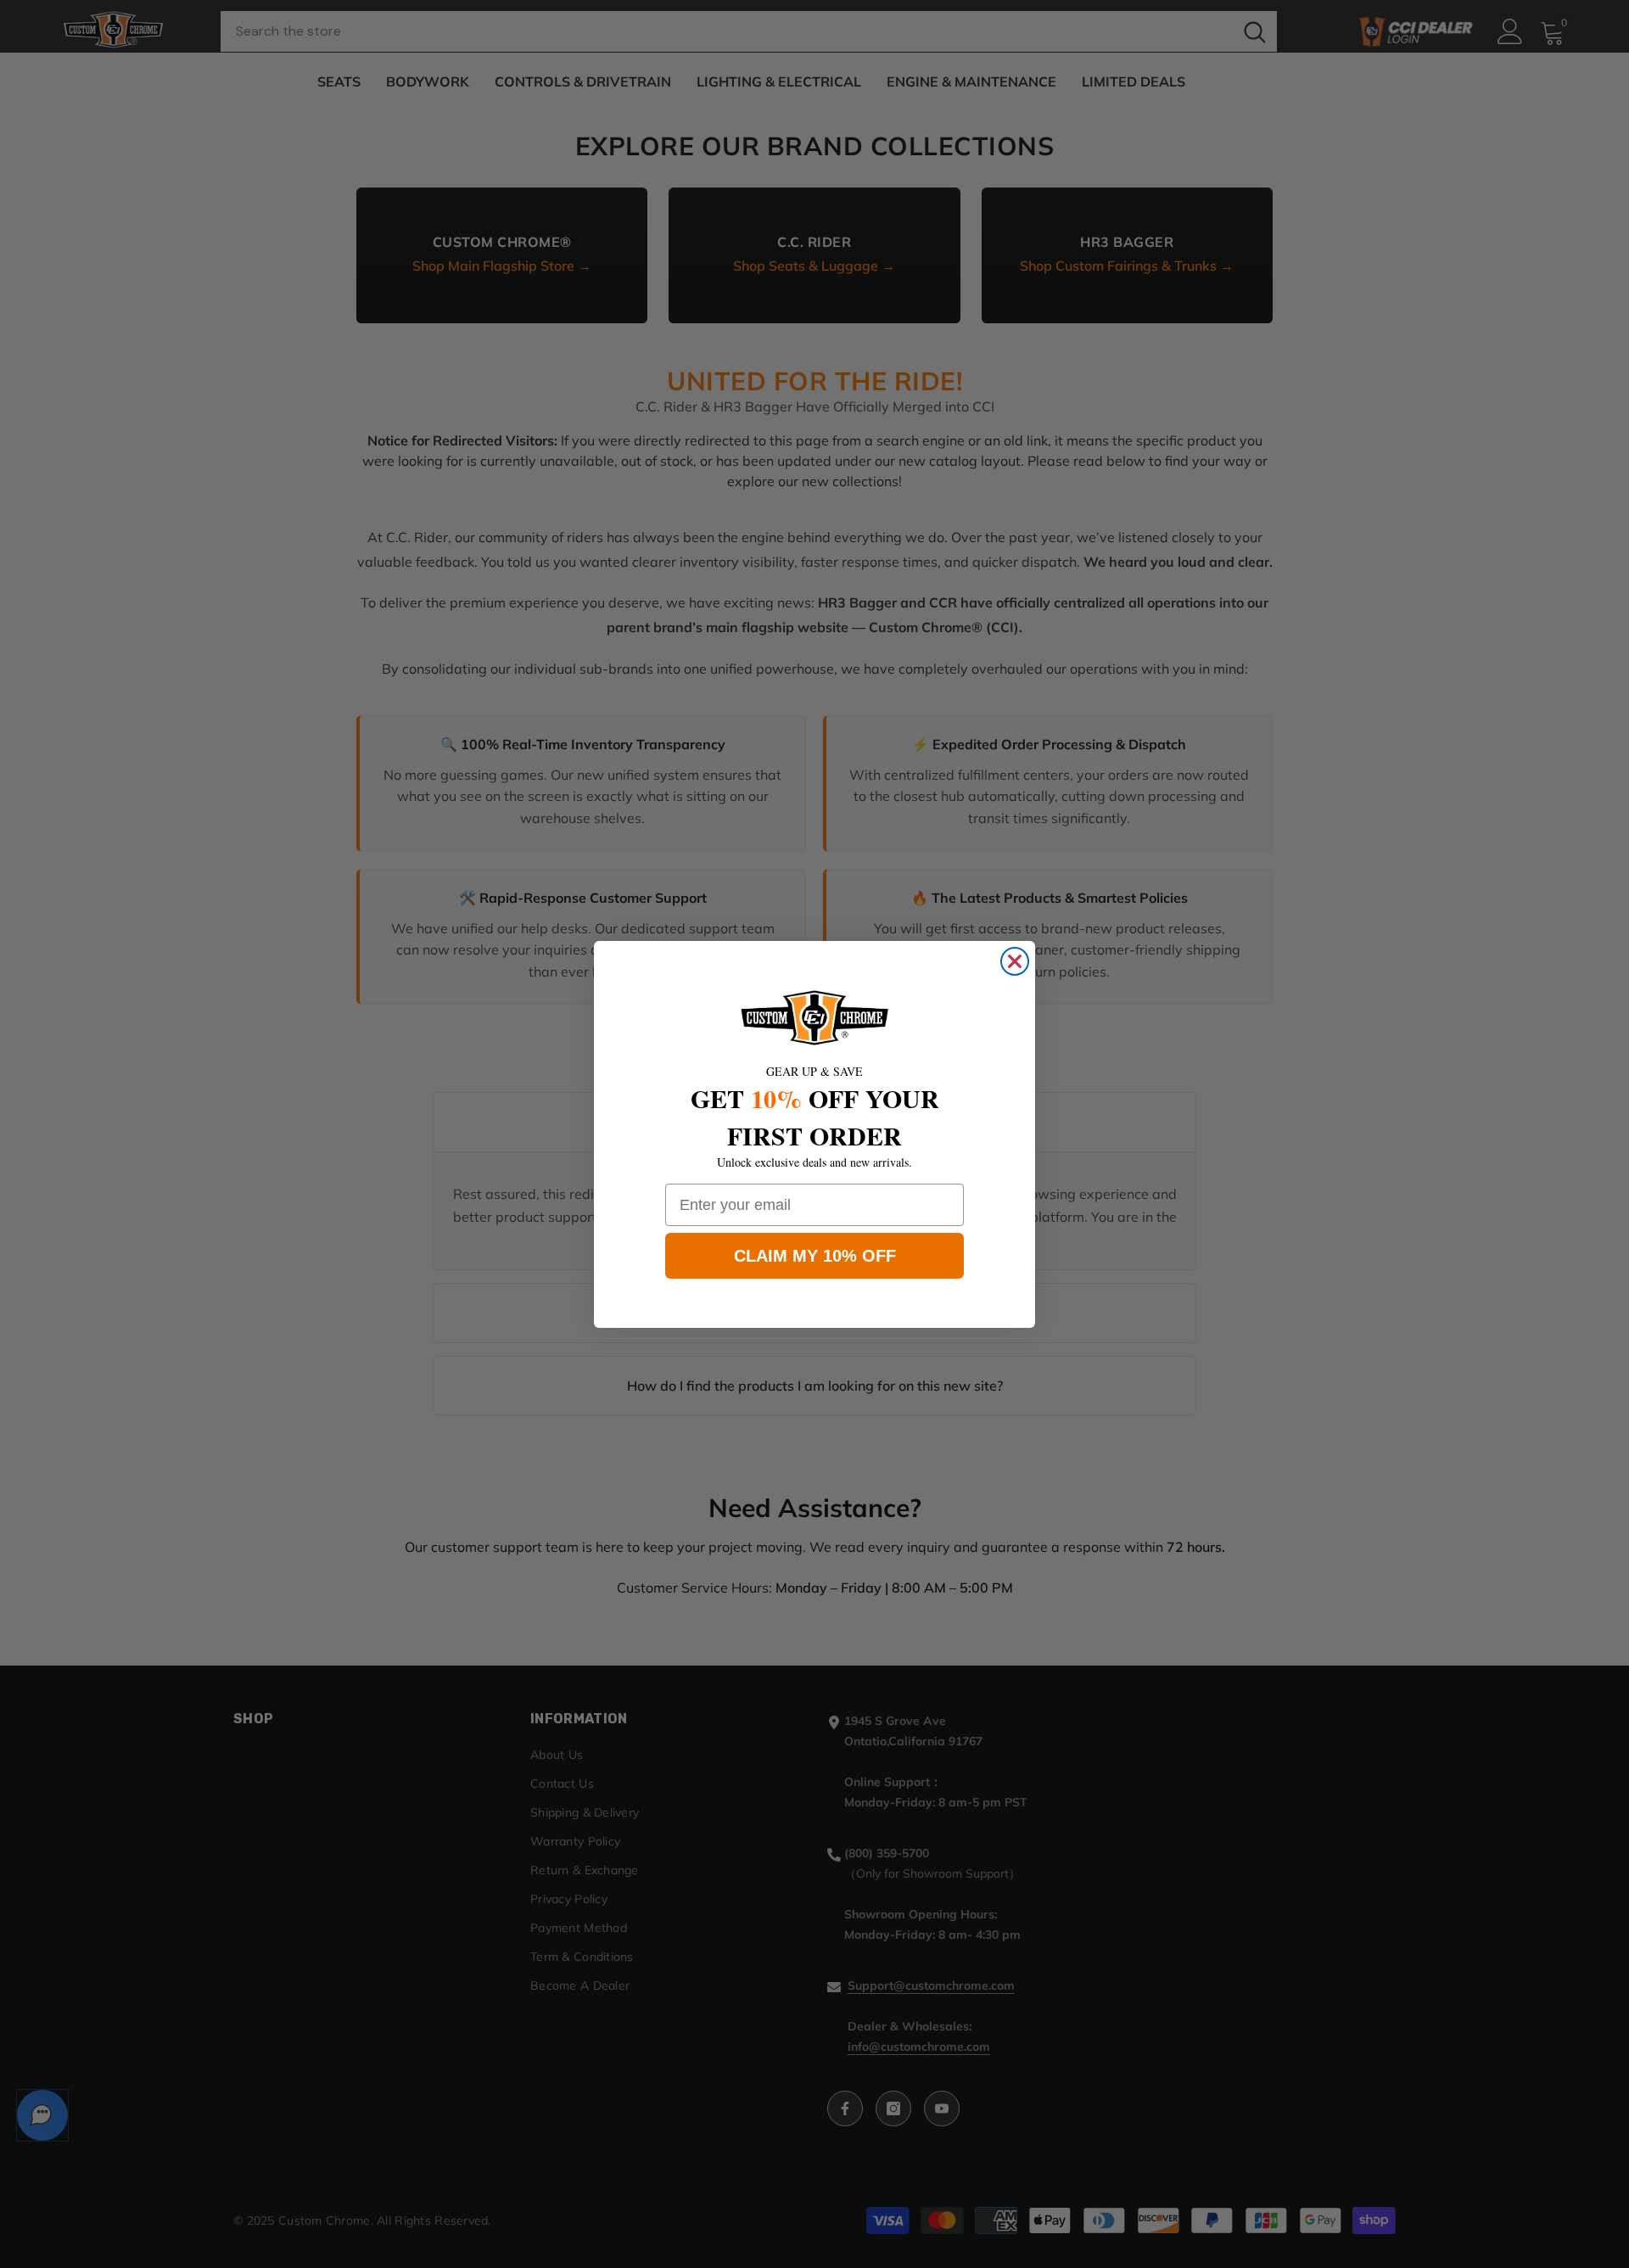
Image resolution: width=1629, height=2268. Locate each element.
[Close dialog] (1015, 961)
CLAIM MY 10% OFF (815, 1256)
